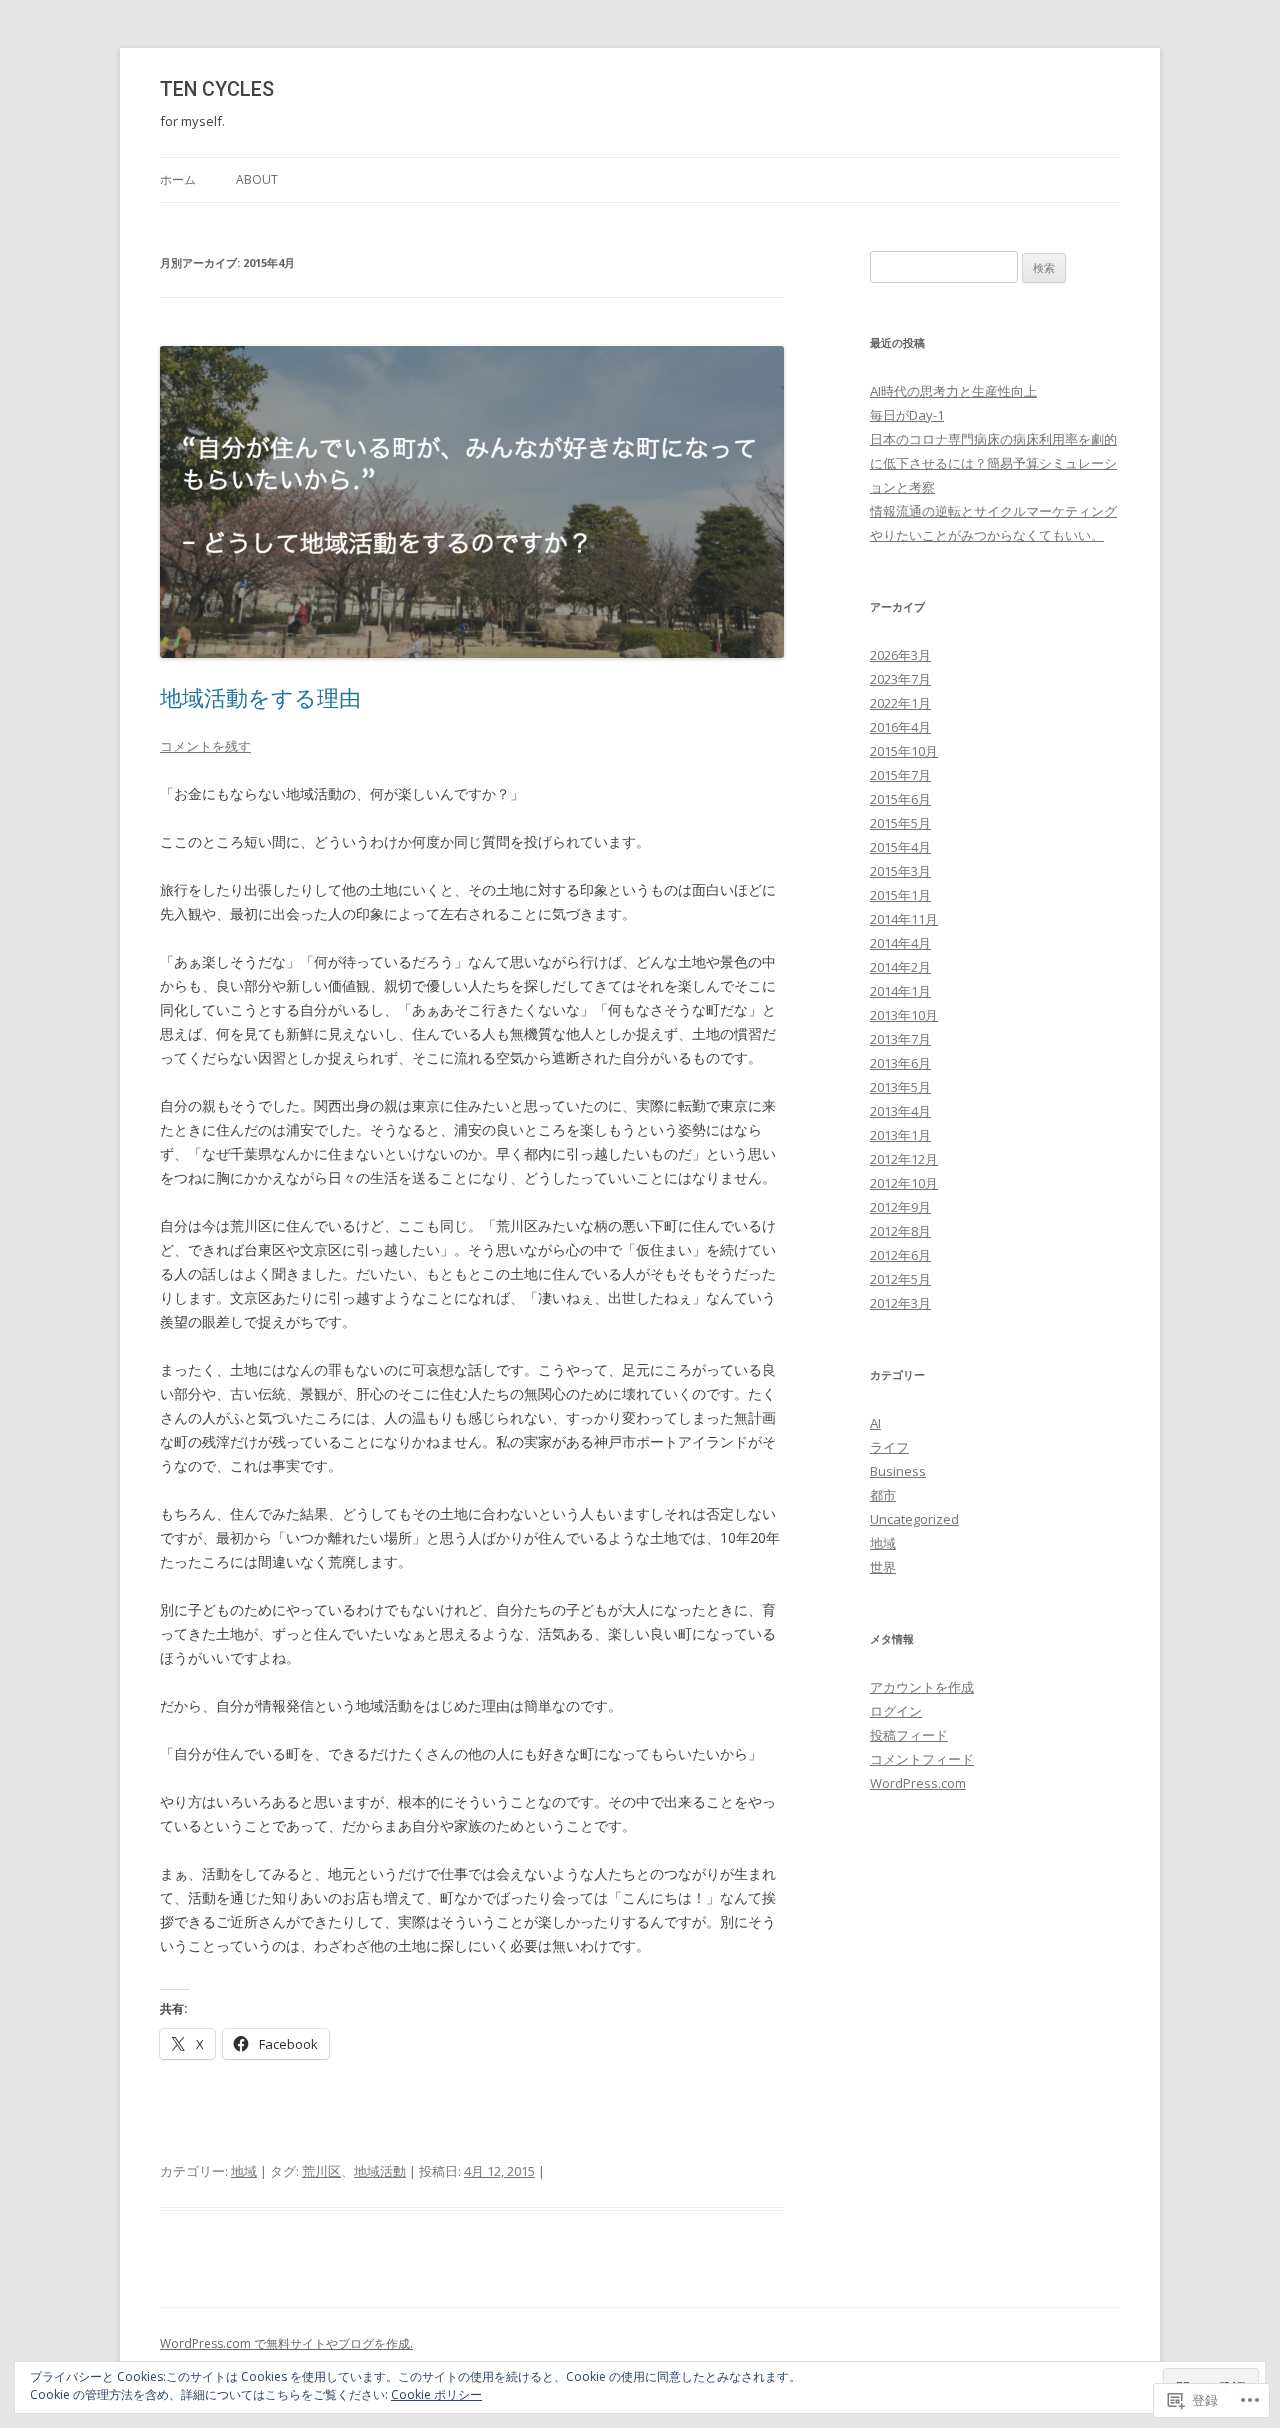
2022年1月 (900, 703)
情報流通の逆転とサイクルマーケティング (993, 511)
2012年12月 (904, 1159)
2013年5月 (900, 1087)
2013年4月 (900, 1111)
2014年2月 (900, 967)
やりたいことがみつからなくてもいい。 (987, 535)
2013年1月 (900, 1135)
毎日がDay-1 (907, 415)
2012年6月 (900, 1255)
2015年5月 (900, 823)
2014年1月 (900, 991)
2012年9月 (900, 1207)
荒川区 (321, 2171)
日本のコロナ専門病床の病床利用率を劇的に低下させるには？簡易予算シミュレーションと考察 (993, 463)
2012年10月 (904, 1183)
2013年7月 (900, 1039)
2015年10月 (904, 751)
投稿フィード (909, 1735)
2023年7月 (900, 679)
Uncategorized (914, 1519)
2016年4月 (900, 727)
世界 (883, 1567)
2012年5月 (900, 1279)
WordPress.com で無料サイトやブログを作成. (286, 2343)
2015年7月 (900, 775)
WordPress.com (918, 1783)
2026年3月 (900, 655)
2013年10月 (904, 1015)
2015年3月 (900, 871)
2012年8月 (900, 1231)
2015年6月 (900, 799)
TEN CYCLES (217, 89)
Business (898, 1471)
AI (875, 1423)
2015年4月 (900, 847)
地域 (244, 2171)
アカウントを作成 (922, 1687)
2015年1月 (900, 895)
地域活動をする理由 (260, 697)
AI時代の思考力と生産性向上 (953, 391)
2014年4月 (900, 943)
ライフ (889, 1447)
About (257, 179)
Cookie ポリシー (436, 2394)
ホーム (178, 179)
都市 (883, 1495)
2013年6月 (900, 1063)
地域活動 (380, 2171)
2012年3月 (900, 1303)
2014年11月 (904, 919)
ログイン (896, 1711)
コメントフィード (922, 1759)
